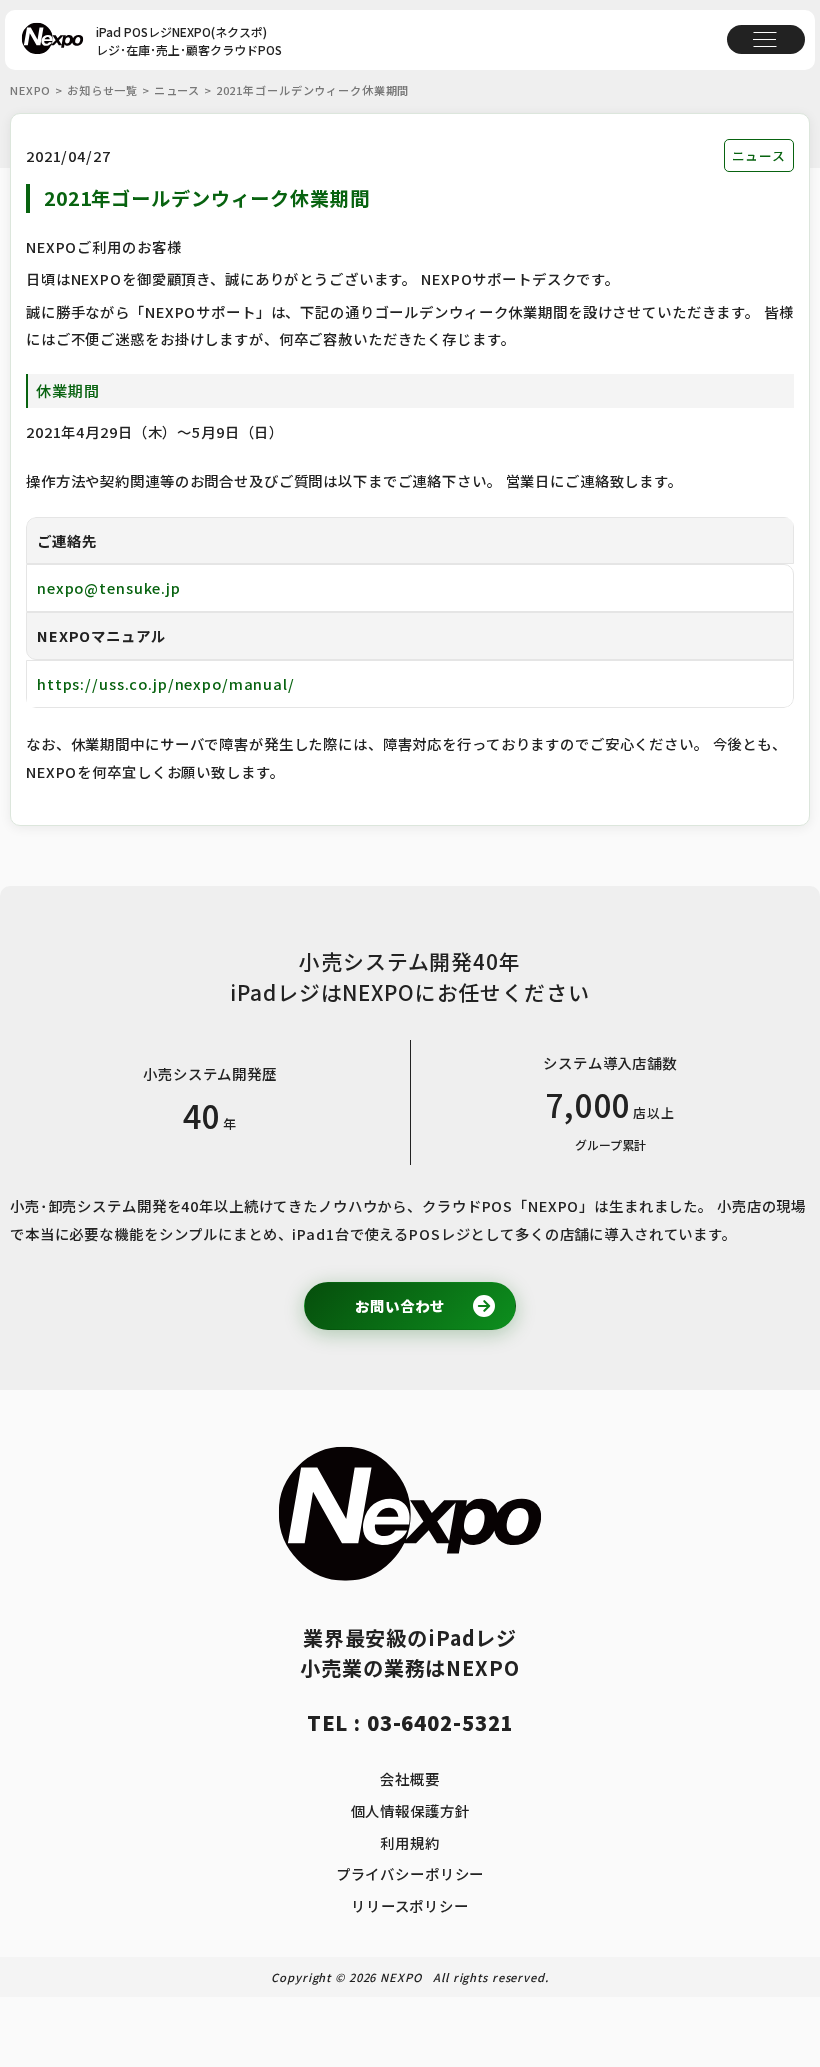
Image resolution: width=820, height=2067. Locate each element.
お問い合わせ (399, 1305)
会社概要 (409, 1778)
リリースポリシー (410, 1905)
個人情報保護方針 (410, 1810)
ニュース (179, 90)
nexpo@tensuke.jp (109, 587)
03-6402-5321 (440, 1722)
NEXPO (30, 90)
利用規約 (409, 1842)
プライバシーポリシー (410, 1873)
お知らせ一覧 (102, 90)
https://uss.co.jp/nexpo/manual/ (166, 683)
